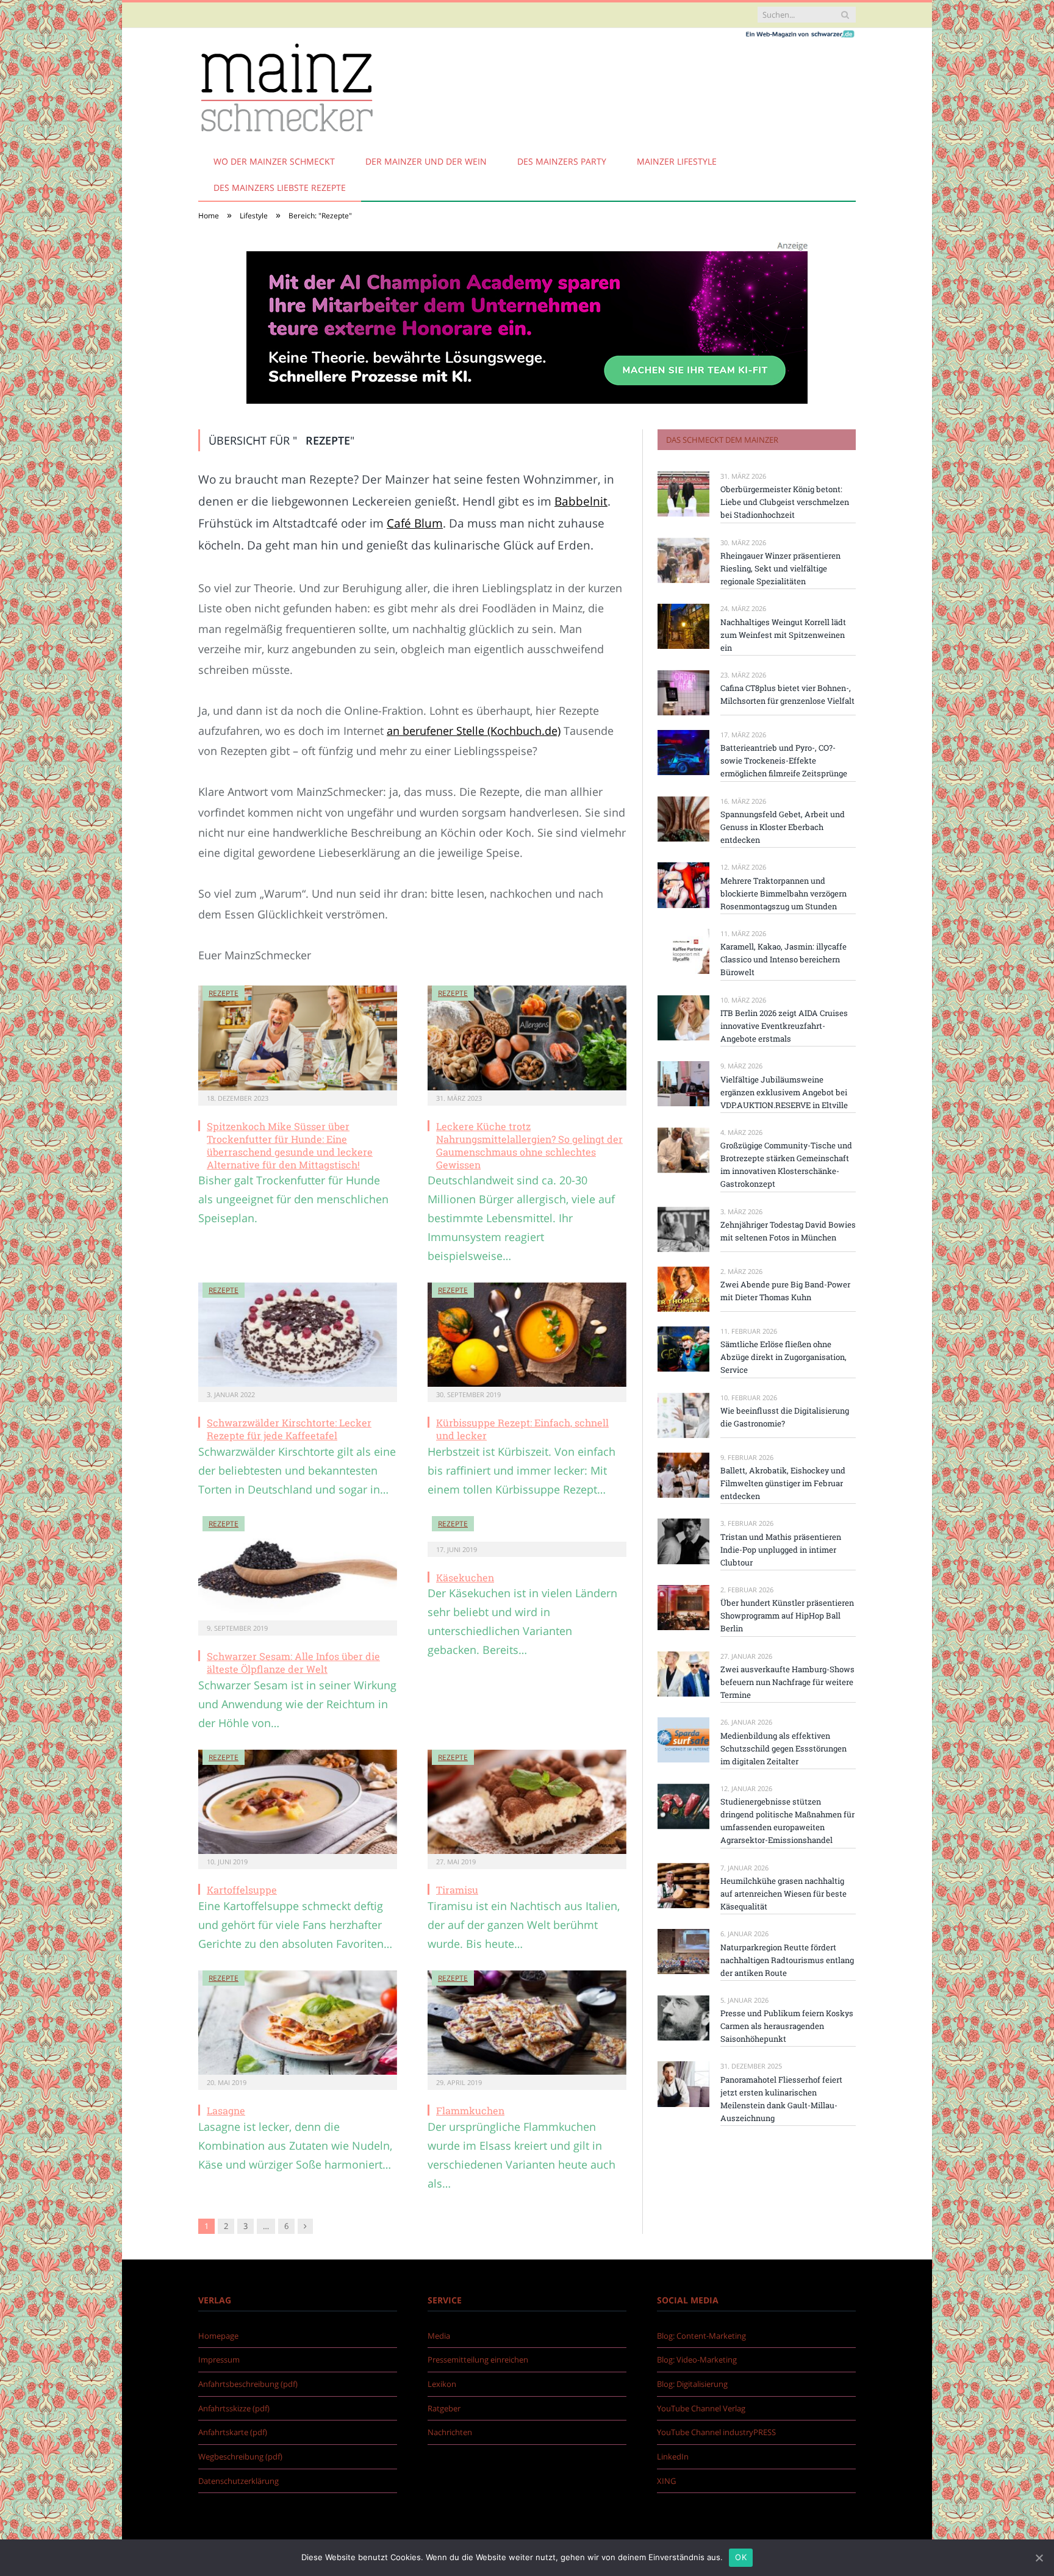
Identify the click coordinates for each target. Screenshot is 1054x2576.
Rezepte (224, 993)
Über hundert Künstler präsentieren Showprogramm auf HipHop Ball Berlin (787, 1615)
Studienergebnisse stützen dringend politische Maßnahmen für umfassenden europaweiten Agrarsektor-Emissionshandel (787, 1821)
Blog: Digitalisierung (692, 2384)
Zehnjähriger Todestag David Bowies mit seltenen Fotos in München (788, 1231)
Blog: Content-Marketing (701, 2336)
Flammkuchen (470, 2110)
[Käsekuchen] (527, 1529)
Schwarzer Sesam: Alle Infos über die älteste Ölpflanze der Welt (293, 1662)
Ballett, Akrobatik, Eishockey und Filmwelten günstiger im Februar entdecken (783, 1483)
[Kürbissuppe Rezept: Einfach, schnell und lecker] (527, 1335)
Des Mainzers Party (562, 161)
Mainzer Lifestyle (677, 161)
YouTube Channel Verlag (701, 2408)
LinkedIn (673, 2456)
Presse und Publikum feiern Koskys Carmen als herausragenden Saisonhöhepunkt (787, 2026)
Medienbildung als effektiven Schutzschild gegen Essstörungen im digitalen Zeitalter (783, 1748)
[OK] (1039, 2558)
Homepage (218, 2336)
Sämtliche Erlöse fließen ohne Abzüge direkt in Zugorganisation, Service (783, 1357)
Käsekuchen (465, 1577)
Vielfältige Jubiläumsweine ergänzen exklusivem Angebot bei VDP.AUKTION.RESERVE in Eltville (784, 1092)
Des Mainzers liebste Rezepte (280, 188)
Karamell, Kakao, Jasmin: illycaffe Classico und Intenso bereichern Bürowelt (783, 959)
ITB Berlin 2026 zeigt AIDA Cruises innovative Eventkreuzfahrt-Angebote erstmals (784, 1026)
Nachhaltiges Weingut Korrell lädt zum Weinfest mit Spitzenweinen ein (783, 635)
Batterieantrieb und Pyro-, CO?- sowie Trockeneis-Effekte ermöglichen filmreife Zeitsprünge (784, 760)
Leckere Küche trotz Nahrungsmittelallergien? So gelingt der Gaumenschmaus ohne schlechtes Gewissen (529, 1145)
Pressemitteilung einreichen (478, 2360)
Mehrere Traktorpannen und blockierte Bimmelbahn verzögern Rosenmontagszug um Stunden (783, 893)
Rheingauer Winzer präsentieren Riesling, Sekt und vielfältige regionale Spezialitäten (780, 568)
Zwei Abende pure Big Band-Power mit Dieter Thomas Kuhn (785, 1291)
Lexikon (442, 2384)
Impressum (219, 2360)
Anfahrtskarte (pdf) (233, 2432)
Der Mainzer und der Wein (426, 161)
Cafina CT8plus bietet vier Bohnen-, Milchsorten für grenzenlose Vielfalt (787, 694)
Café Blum (415, 523)
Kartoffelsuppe (242, 1890)
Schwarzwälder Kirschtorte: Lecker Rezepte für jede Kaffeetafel (289, 1429)
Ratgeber (444, 2408)
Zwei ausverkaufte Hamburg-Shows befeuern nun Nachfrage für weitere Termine (787, 1682)
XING (666, 2481)
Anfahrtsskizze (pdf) (234, 2408)
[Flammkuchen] (527, 2023)
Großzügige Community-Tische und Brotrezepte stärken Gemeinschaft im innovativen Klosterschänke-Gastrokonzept (786, 1165)
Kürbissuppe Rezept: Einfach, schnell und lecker (522, 1429)
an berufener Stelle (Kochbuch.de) (474, 731)
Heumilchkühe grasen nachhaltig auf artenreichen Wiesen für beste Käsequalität (783, 1894)
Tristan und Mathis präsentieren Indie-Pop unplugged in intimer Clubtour (781, 1550)
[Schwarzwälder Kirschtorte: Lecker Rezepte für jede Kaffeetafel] (298, 1335)
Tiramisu (457, 1890)
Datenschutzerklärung (238, 2481)
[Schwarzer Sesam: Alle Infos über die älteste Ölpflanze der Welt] (298, 1569)
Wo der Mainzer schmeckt (274, 161)
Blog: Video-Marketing (697, 2360)
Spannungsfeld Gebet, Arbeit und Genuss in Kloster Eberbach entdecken (783, 827)
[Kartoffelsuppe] (298, 1802)
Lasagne (226, 2110)
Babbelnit (581, 501)
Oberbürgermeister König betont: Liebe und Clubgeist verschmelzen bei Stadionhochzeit (785, 502)
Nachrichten (450, 2432)
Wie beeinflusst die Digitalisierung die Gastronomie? (785, 1417)
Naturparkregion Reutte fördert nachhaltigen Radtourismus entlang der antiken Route (787, 1960)
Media (439, 2336)
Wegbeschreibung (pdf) (240, 2456)
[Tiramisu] (527, 1802)
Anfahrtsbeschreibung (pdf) (248, 2384)
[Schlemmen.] (286, 86)
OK (741, 2557)
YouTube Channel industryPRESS (716, 2432)
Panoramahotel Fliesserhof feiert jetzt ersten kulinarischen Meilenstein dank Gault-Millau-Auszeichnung (781, 2099)
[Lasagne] (298, 2023)
